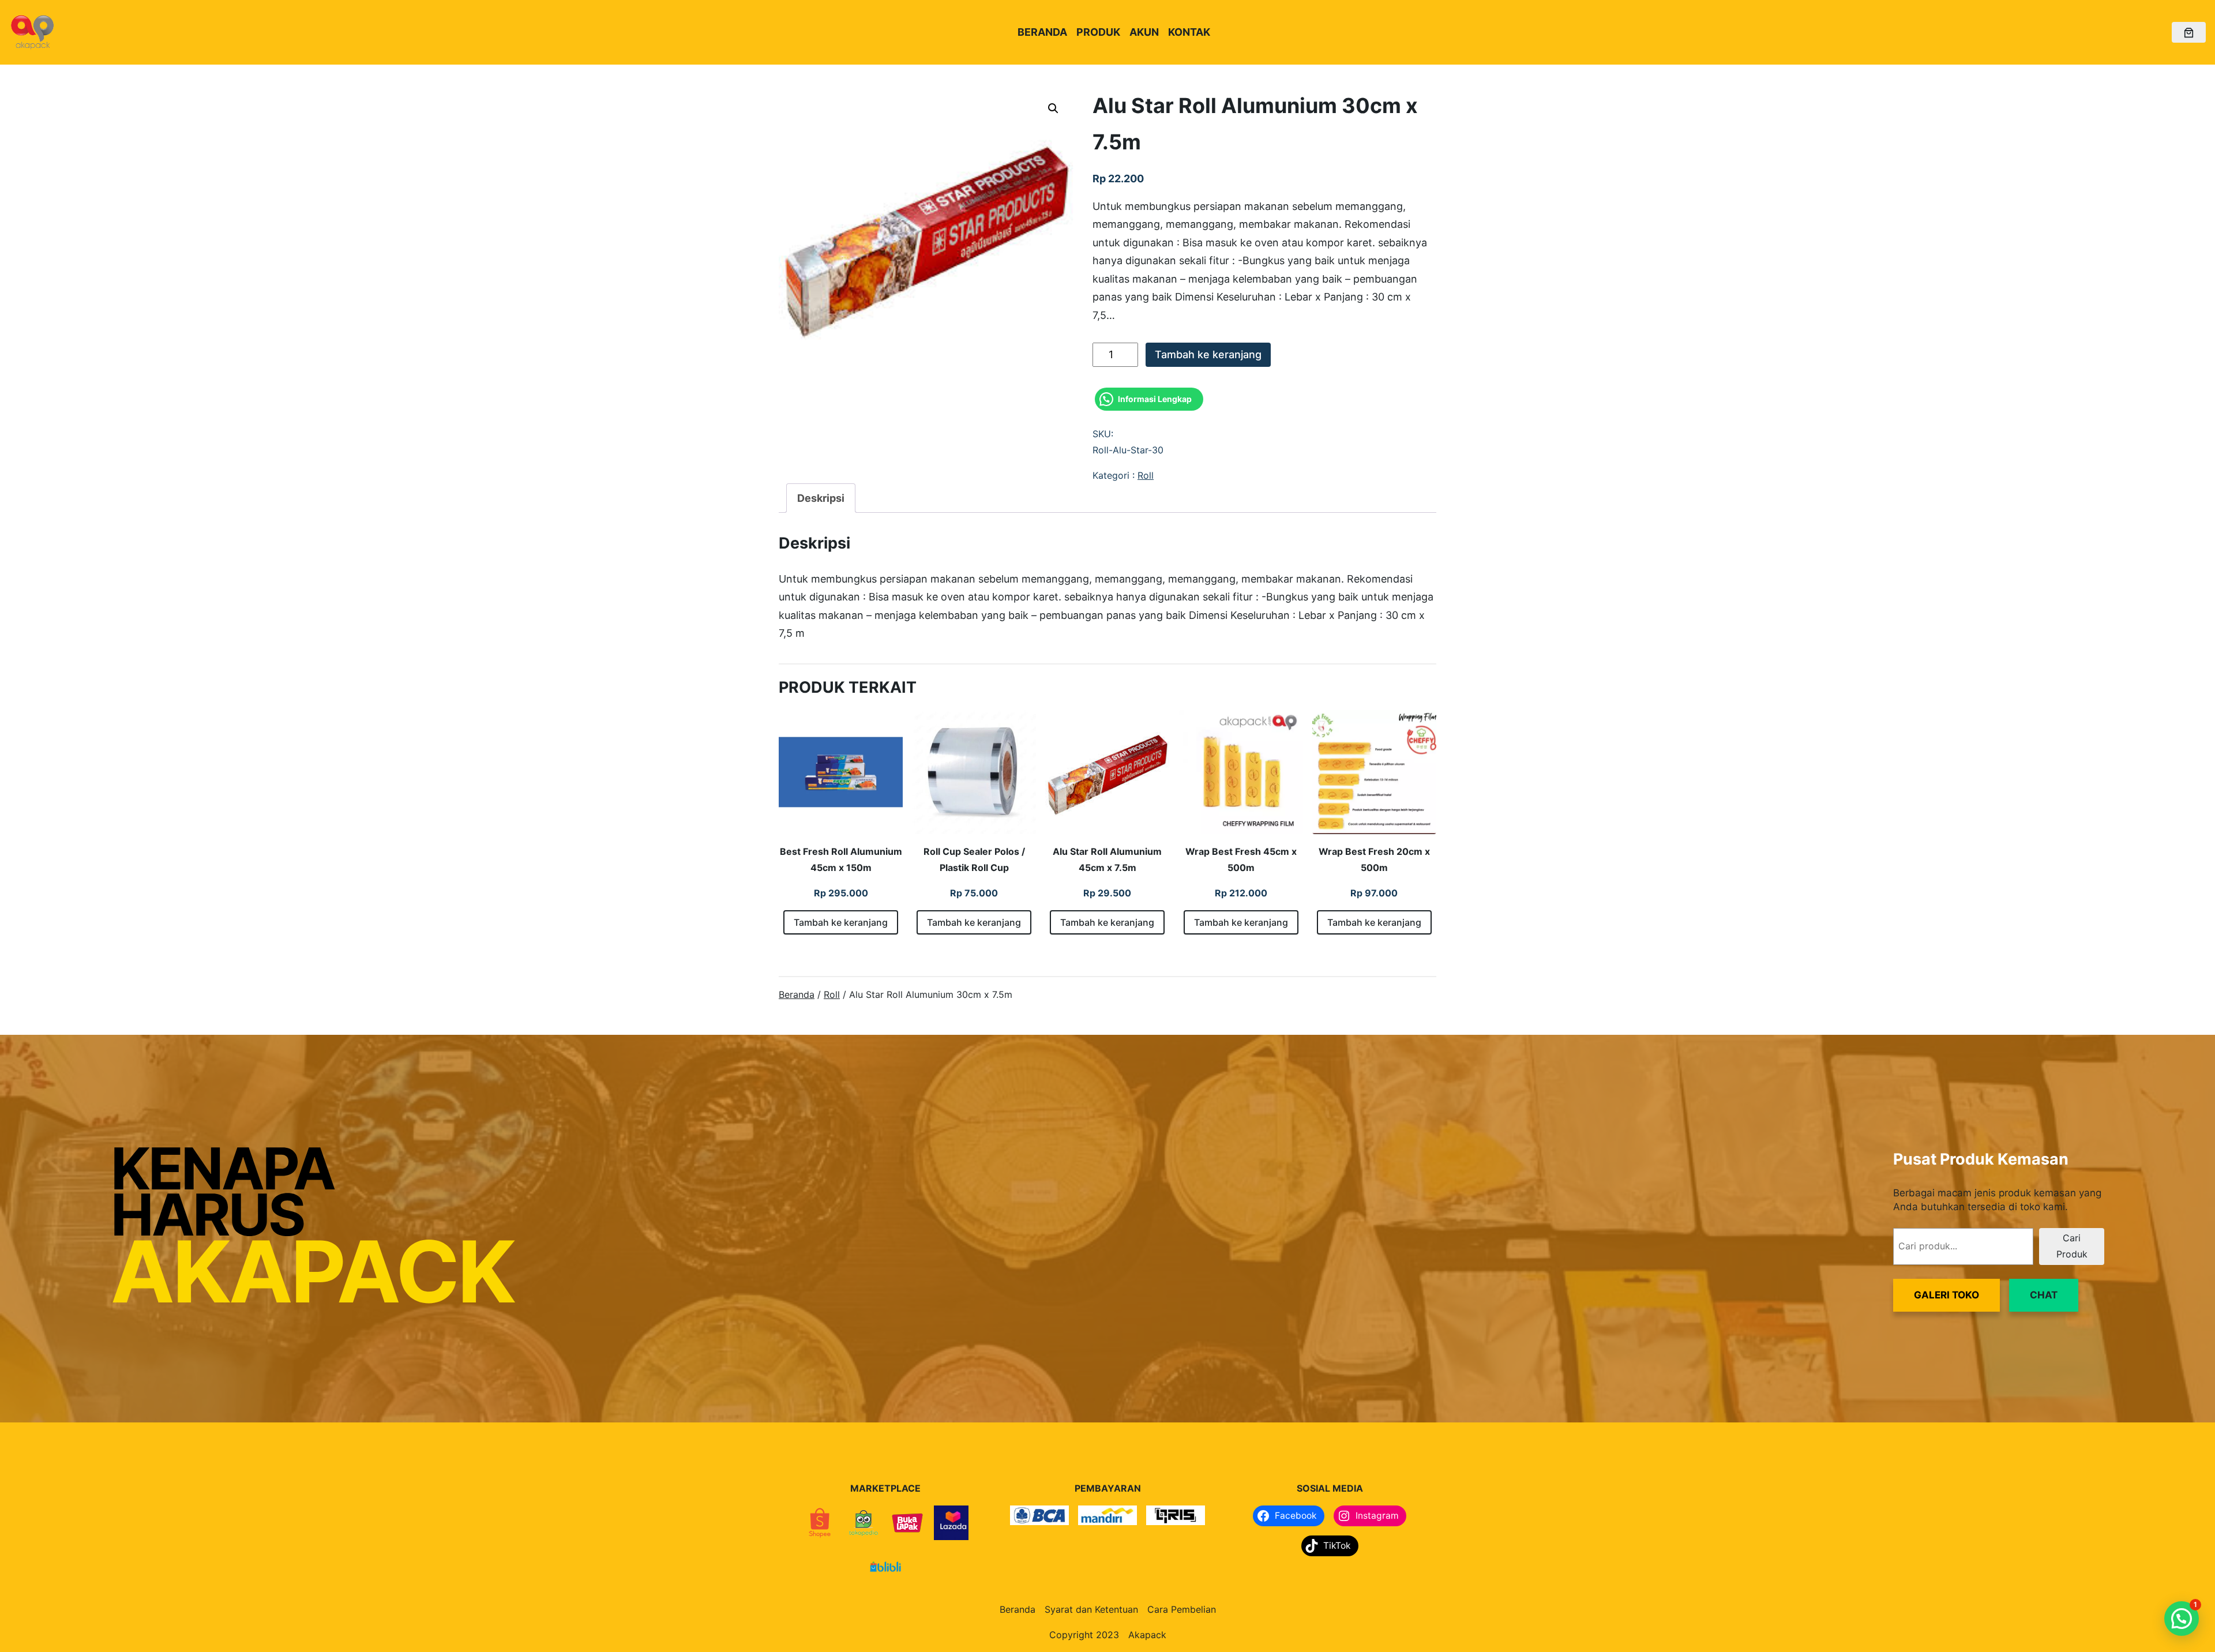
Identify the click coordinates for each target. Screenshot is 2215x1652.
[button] (1053, 108)
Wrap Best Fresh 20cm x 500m (1374, 859)
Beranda (797, 994)
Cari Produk (2072, 1246)
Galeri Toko (1946, 1295)
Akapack (1147, 1635)
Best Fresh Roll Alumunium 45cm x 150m (841, 859)
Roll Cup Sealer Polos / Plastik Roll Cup (974, 859)
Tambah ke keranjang (1208, 354)
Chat (2044, 1295)
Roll (1146, 475)
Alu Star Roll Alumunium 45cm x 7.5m (1107, 859)
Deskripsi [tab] (821, 498)
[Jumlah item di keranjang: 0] (2189, 33)
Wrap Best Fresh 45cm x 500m (1241, 859)
